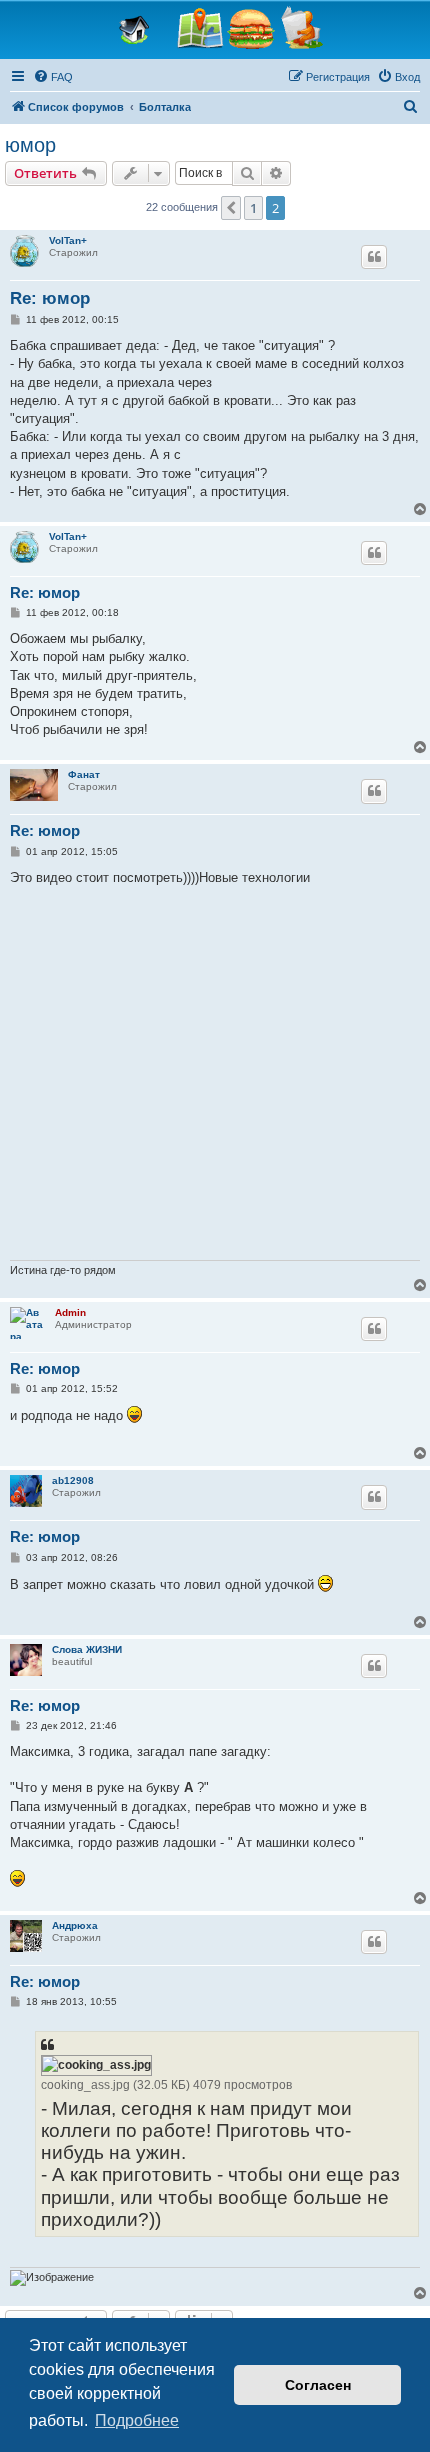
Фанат (84, 774)
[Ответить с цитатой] (374, 257)
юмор (30, 145)
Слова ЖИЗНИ (87, 1649)
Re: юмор (50, 298)
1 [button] (253, 208)
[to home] (139, 29)
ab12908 (73, 1480)
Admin (70, 1312)
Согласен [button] (318, 2385)
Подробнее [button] (137, 2420)
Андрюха (75, 1925)
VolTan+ (68, 240)
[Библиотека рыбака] (302, 29)
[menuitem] (53, 77)
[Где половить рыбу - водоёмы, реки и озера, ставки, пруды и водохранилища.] (200, 29)
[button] (231, 208)
